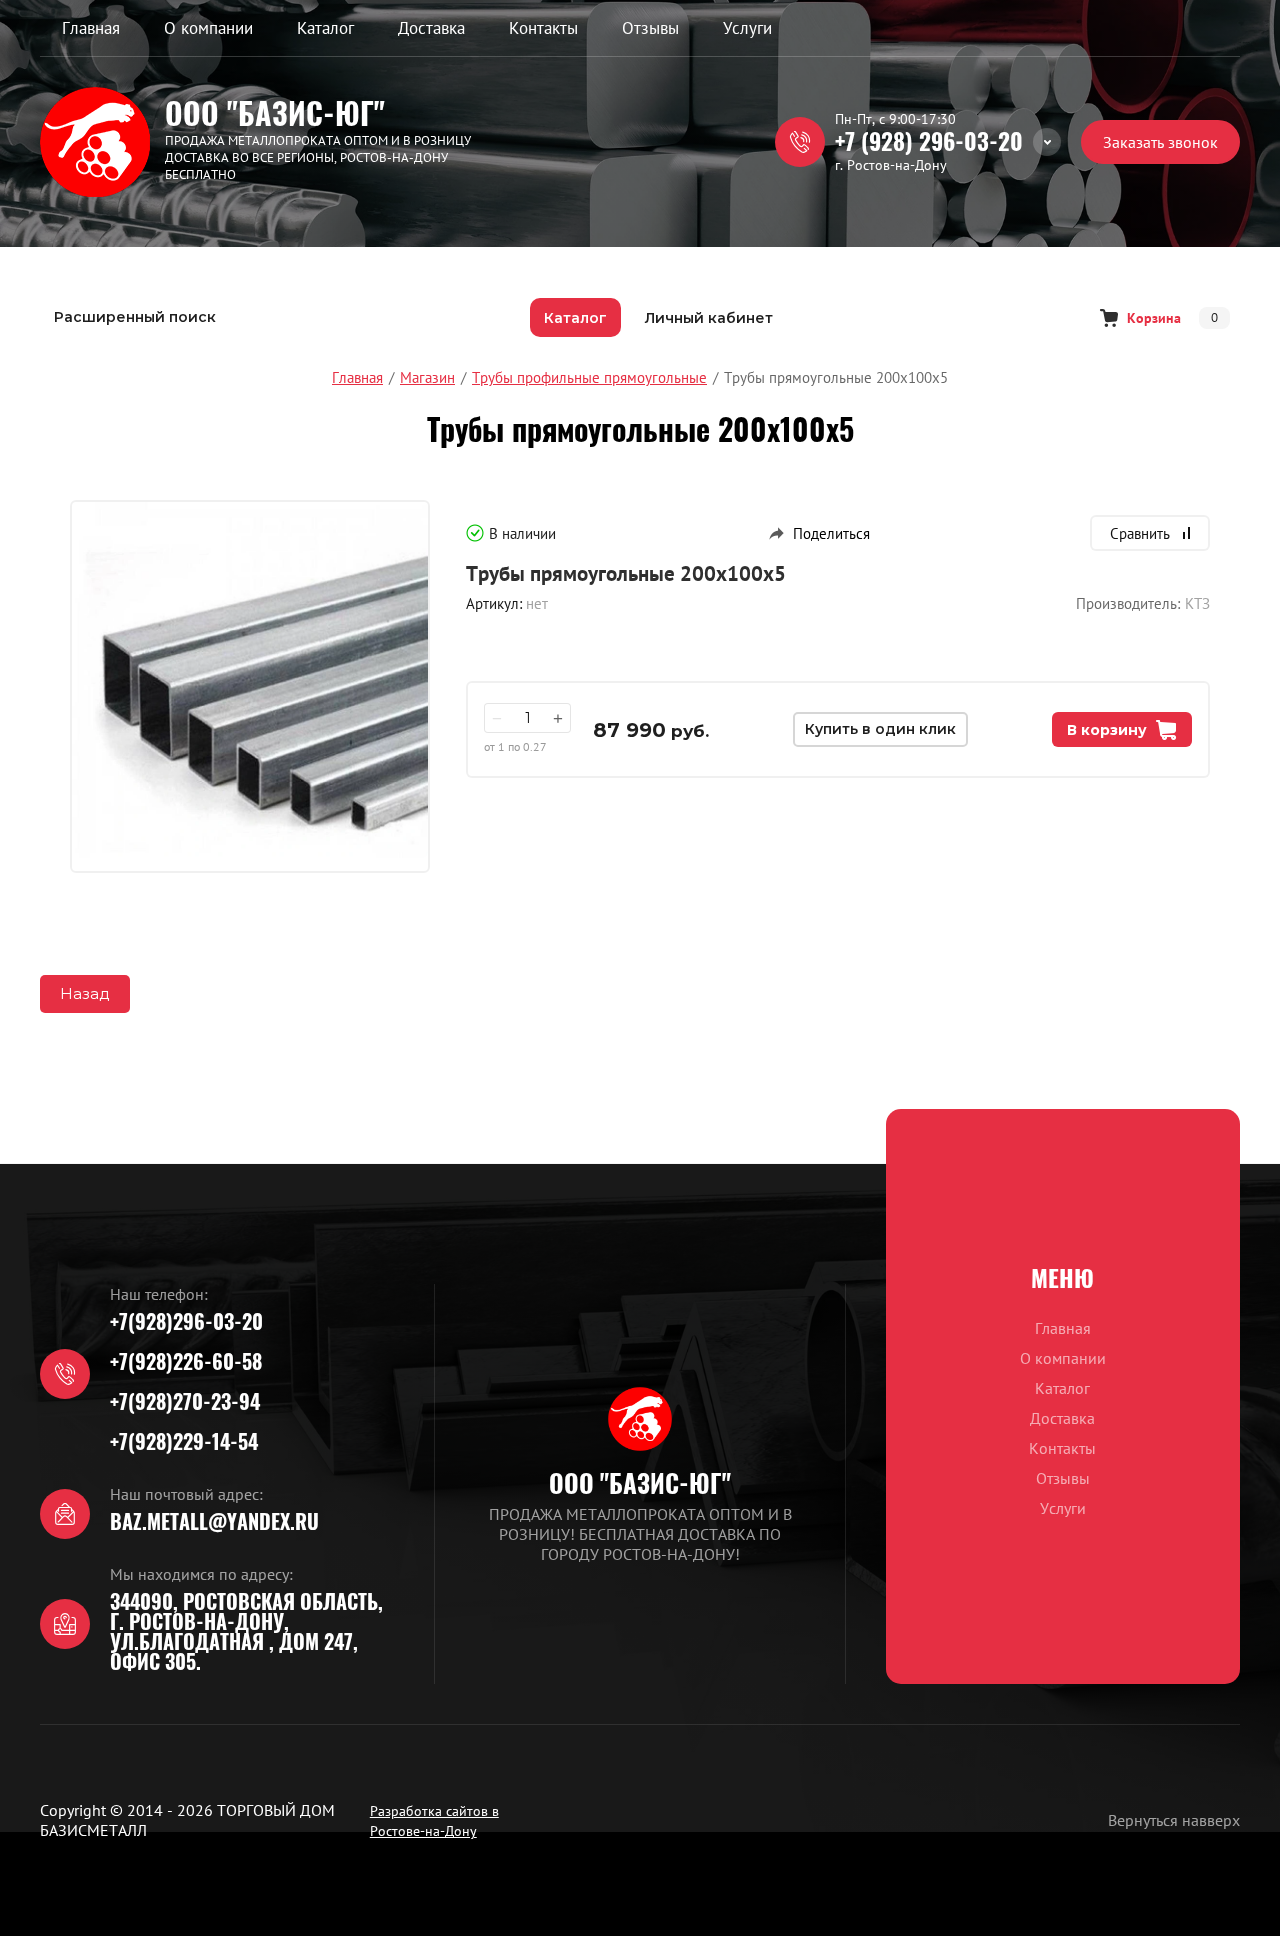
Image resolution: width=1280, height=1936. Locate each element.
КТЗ (1197, 603)
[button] (1160, 142)
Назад (85, 993)
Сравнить (1140, 533)
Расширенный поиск (135, 317)
